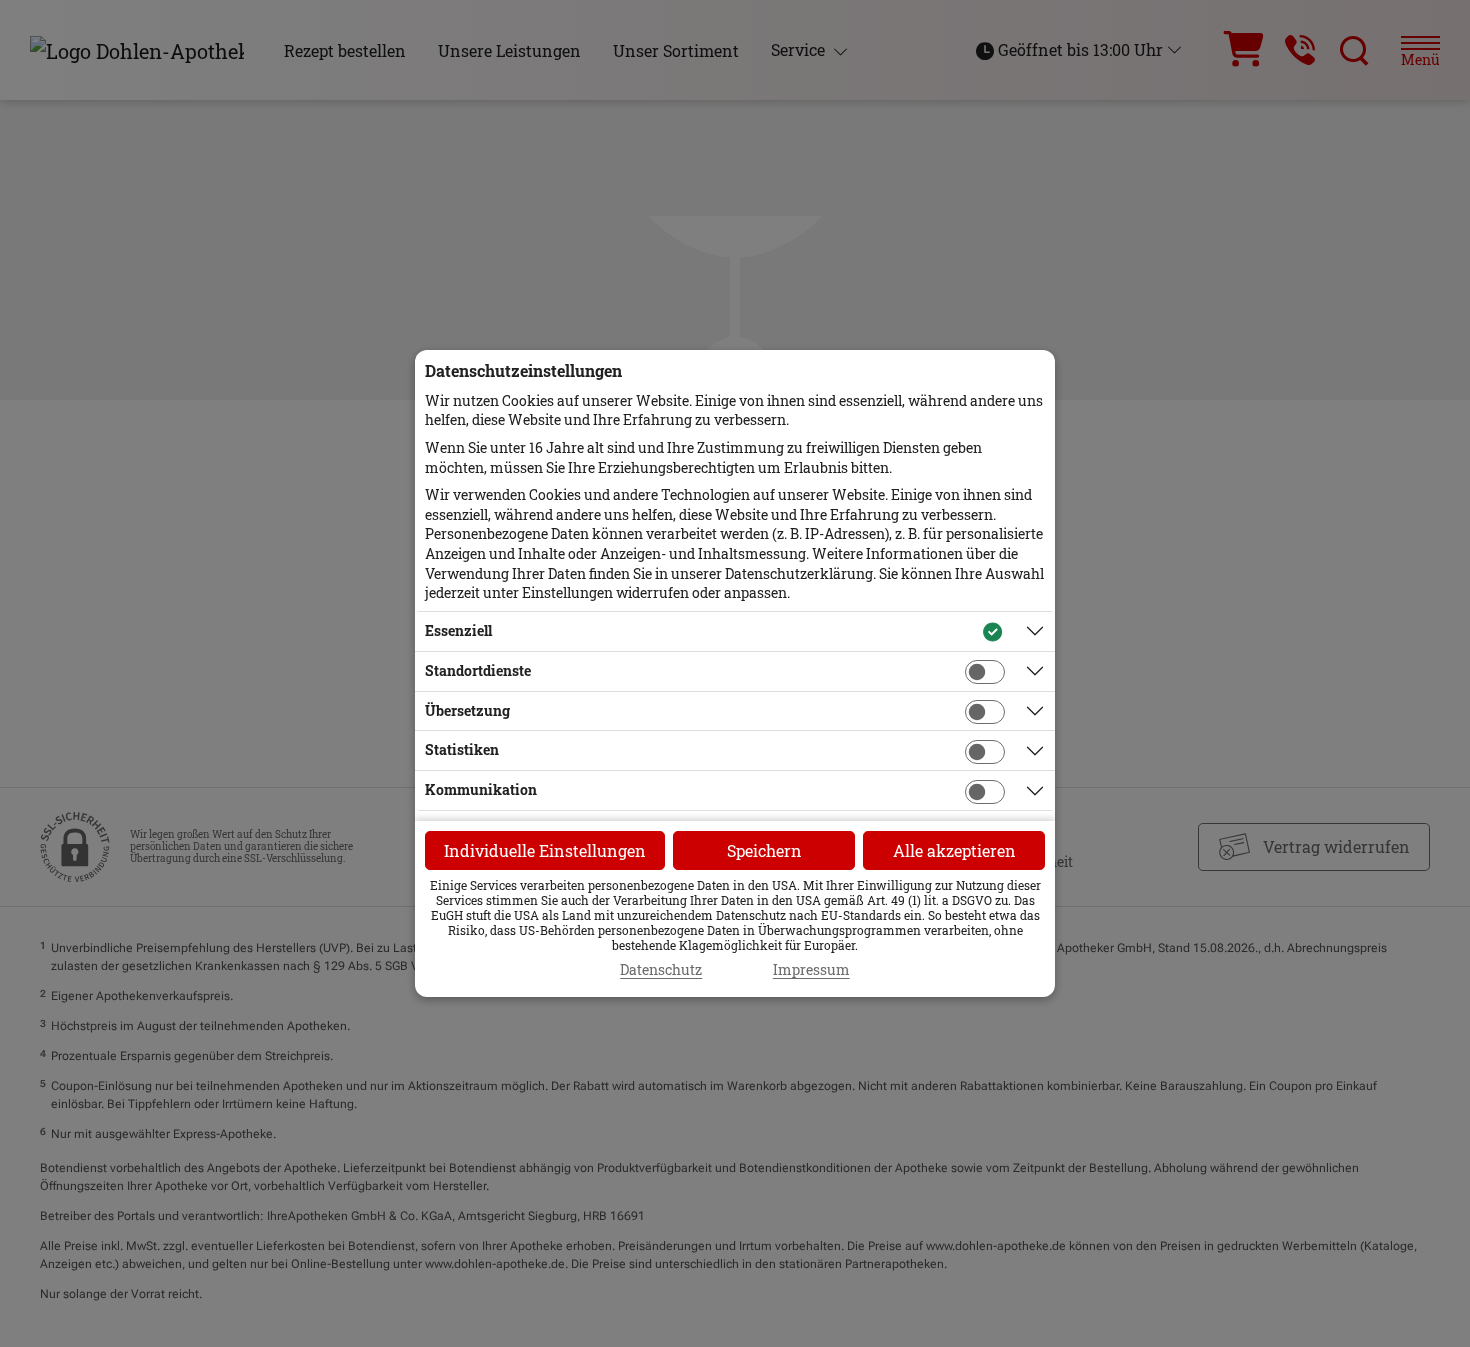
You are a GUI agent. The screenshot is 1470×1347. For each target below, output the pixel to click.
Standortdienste (478, 670)
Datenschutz (661, 970)
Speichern (764, 850)
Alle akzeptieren (954, 850)
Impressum (811, 970)
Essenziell (458, 630)
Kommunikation (481, 789)
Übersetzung (467, 710)
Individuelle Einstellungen (545, 850)
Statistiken (462, 749)
